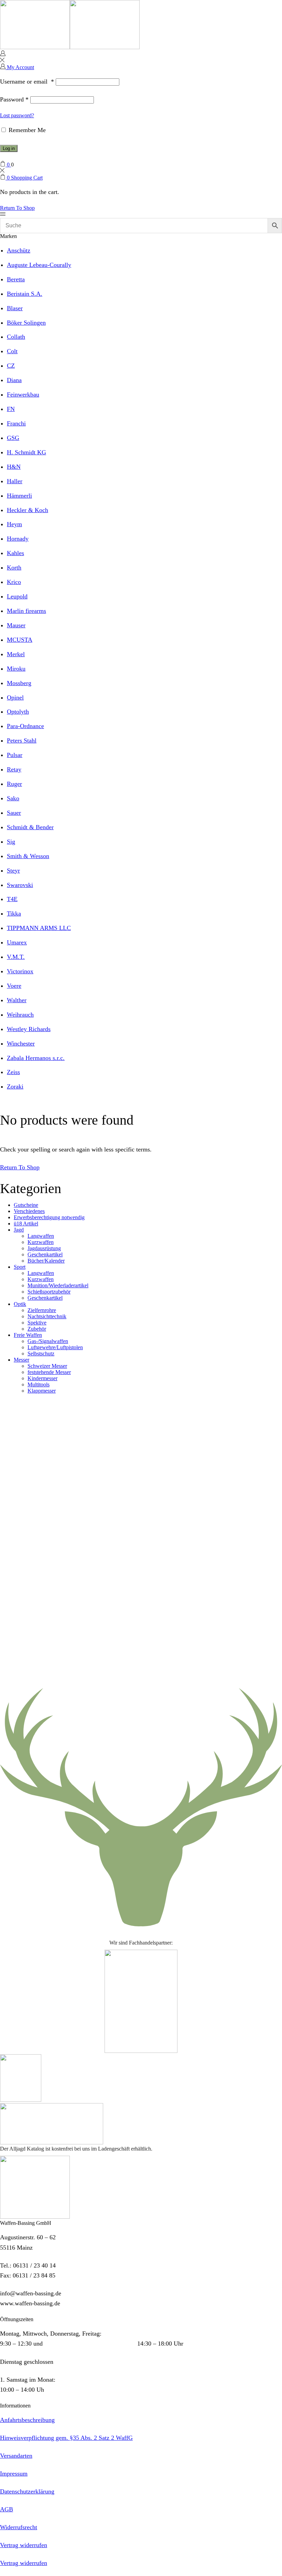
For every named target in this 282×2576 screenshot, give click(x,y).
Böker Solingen (26, 323)
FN (11, 409)
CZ (11, 366)
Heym (14, 524)
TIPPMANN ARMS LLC (39, 928)
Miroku (16, 669)
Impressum (14, 2474)
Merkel (16, 654)
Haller (15, 481)
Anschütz (19, 250)
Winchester (21, 1043)
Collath (16, 337)
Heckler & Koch (28, 510)
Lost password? (17, 115)
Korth (14, 567)
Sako (13, 798)
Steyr (13, 870)
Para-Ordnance (25, 726)
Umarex (17, 942)
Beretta (16, 279)
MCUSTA (20, 640)
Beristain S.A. (25, 294)
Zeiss (13, 1072)
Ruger (14, 784)
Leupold (17, 596)
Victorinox (20, 971)
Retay (14, 769)
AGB (7, 2509)
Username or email (27, 82)
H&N (14, 467)
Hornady (18, 539)
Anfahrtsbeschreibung (27, 2420)
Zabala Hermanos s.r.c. (36, 1058)
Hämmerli (19, 496)
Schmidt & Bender (30, 827)
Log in (9, 148)
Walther (17, 1000)
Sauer (14, 813)
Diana (14, 380)
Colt (12, 351)
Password (14, 99)
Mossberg (19, 683)
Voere (14, 986)
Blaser (15, 308)
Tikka (14, 913)
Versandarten (16, 2456)
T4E (12, 899)
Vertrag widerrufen (24, 2545)
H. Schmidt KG (26, 452)
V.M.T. (16, 957)
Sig (11, 842)
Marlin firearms (26, 611)
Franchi (16, 423)
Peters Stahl (22, 740)
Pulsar (15, 755)
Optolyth (18, 712)
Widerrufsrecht (19, 2527)
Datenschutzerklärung (27, 2491)
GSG (13, 438)
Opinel (15, 697)
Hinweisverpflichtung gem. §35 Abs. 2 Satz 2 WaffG (66, 2438)
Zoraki (15, 1086)
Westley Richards (29, 1029)
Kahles (15, 553)
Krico (14, 582)
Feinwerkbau (23, 394)
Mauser (16, 625)
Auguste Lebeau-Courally (39, 265)
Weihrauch (20, 1015)
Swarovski (20, 885)
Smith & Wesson (28, 856)
